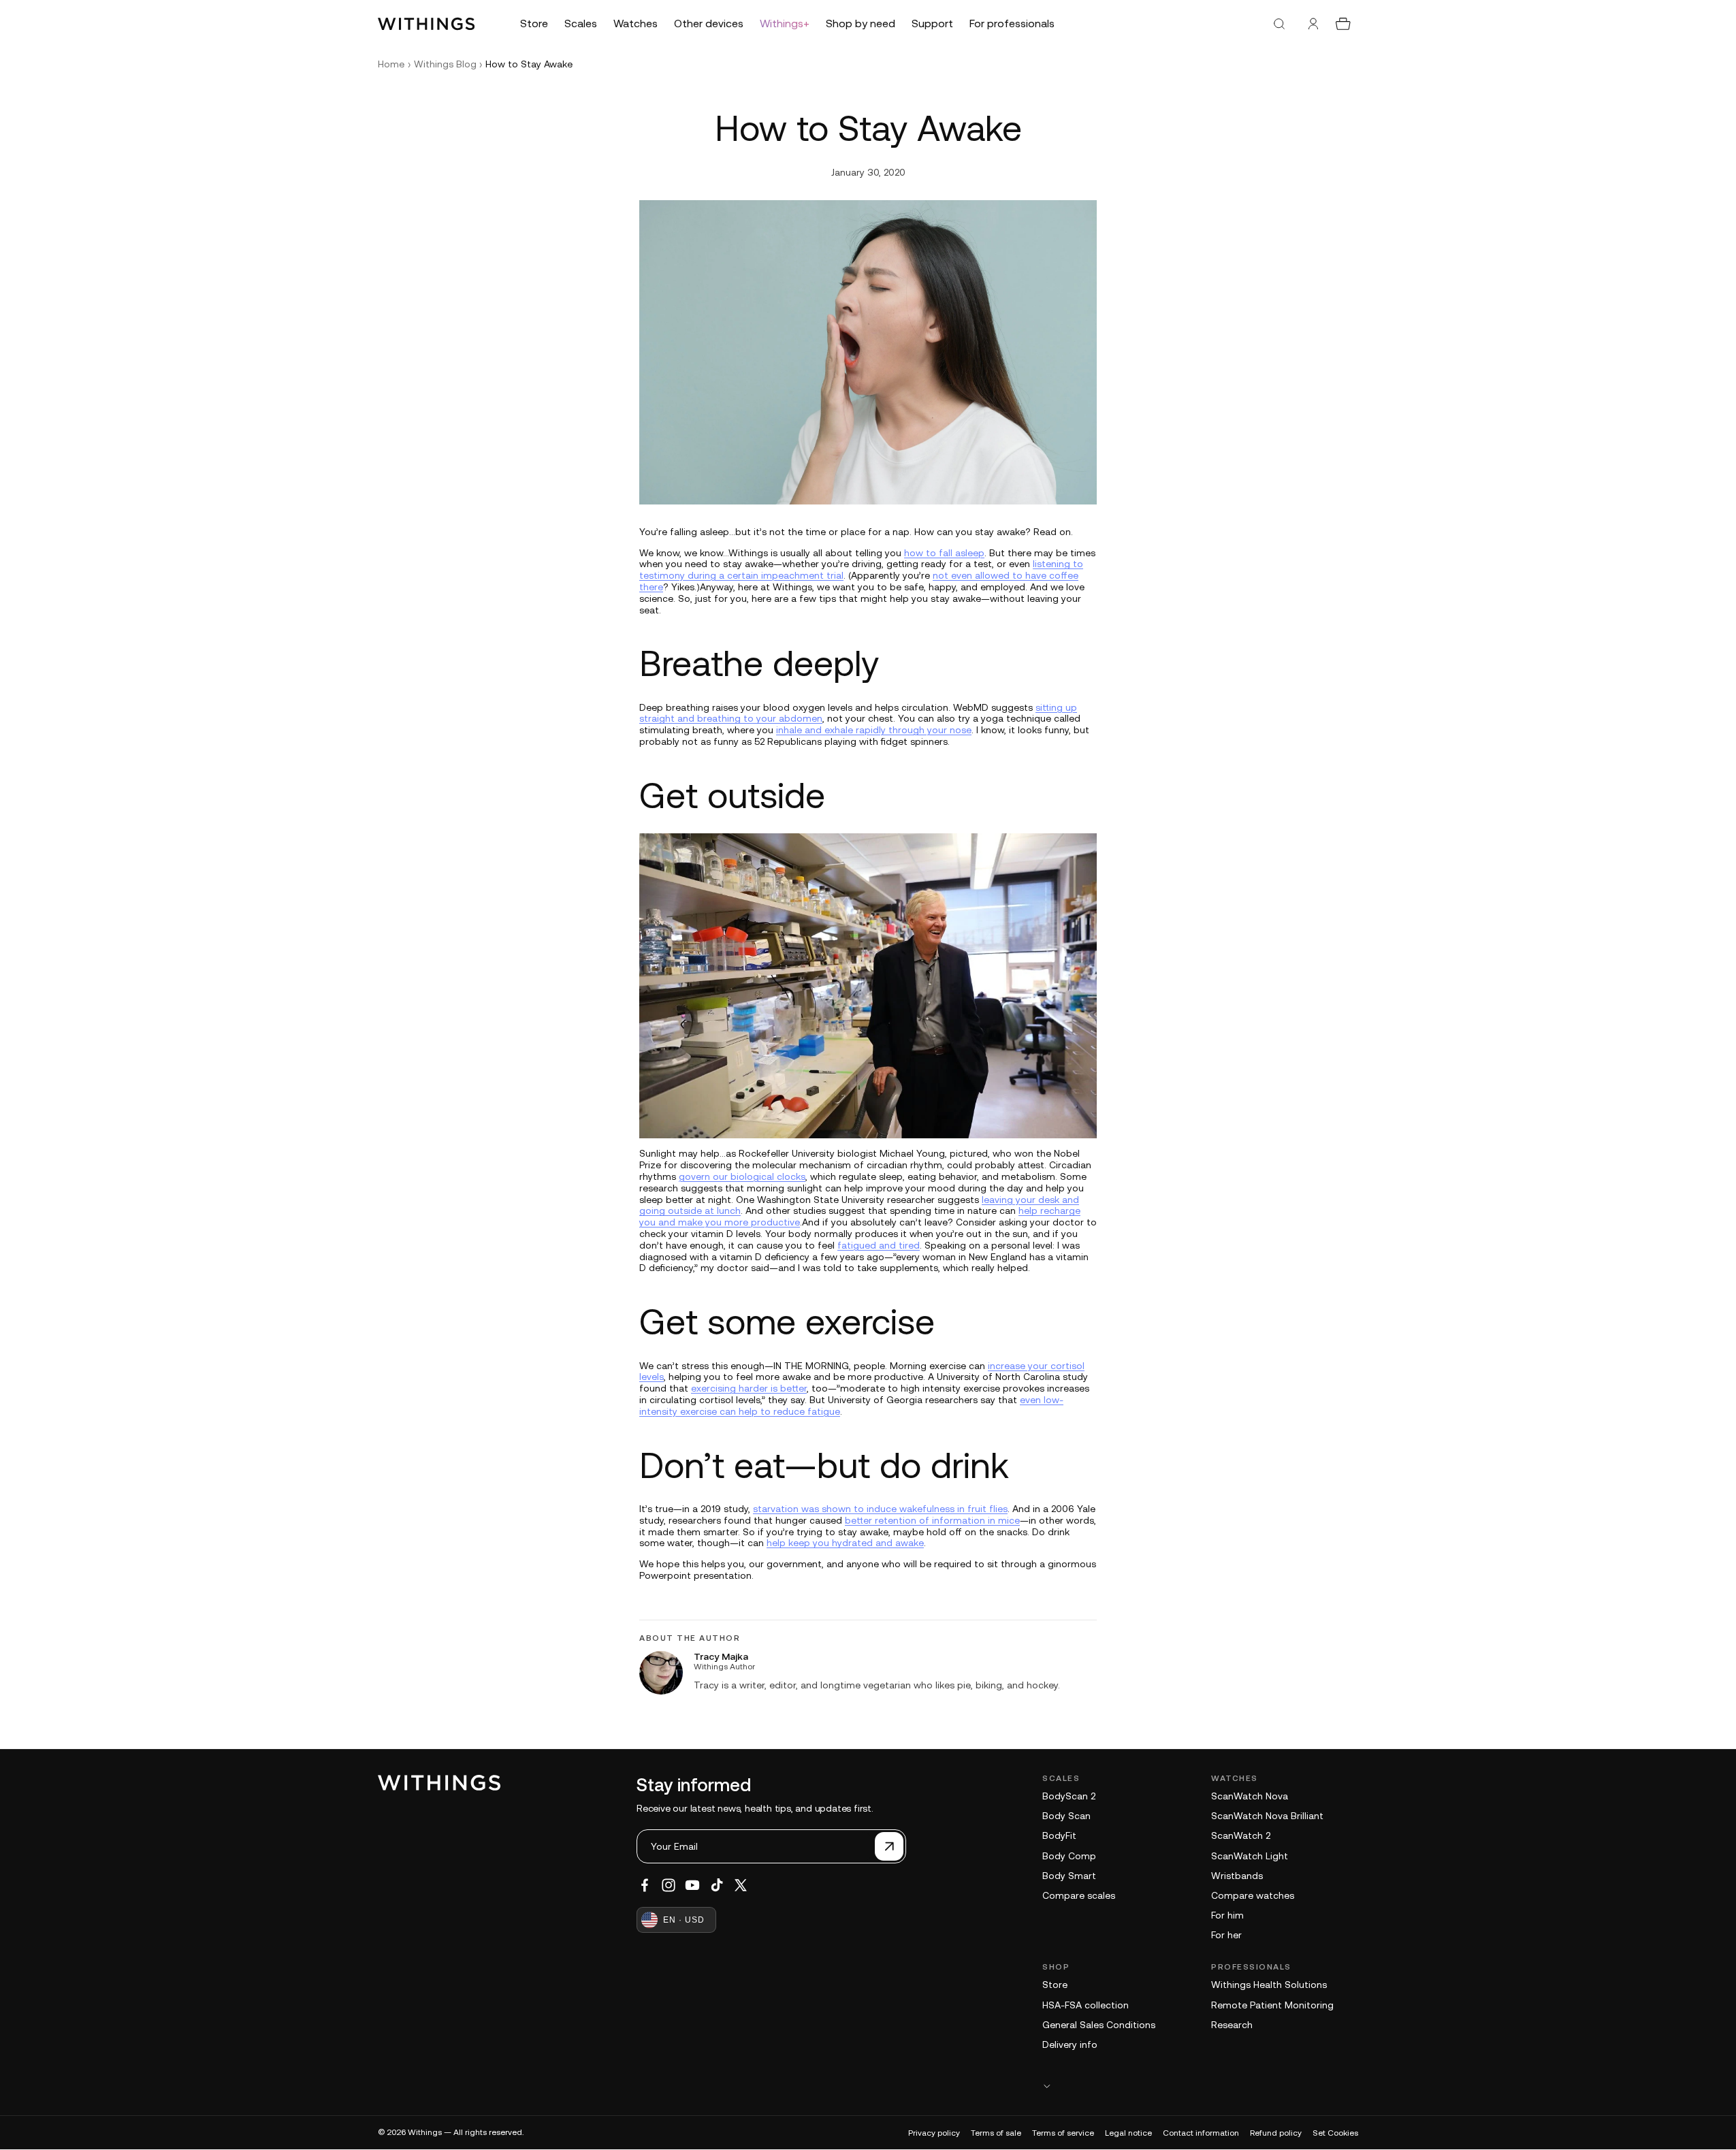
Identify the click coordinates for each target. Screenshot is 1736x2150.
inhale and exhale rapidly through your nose (874, 730)
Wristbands (1237, 1876)
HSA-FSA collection (1086, 2005)
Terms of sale (996, 2133)
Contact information (1201, 2133)
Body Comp (1069, 1856)
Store (1055, 1985)
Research (1232, 2025)
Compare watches (1253, 1895)
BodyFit (1059, 1835)
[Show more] (1200, 2086)
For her (1226, 1935)
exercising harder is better (749, 1388)
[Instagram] (669, 1885)
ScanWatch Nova (1250, 1796)
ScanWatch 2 (1241, 1835)
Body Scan (1066, 1816)
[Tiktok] (717, 1885)
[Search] (1279, 24)
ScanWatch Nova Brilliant (1267, 1816)
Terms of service (1063, 2133)
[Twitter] (741, 1885)
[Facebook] (645, 1885)
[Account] (1313, 24)
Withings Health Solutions (1269, 1985)
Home (391, 64)
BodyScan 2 (1069, 1796)
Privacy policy (934, 2133)
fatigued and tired (879, 1245)
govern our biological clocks (742, 1176)
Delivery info (1070, 2044)
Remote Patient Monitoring (1272, 2005)
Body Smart (1069, 1876)
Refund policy (1276, 2133)
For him (1227, 1915)
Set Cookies (1335, 2133)
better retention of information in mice (932, 1520)
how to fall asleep (944, 553)
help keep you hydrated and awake (845, 1543)
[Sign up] (889, 1846)
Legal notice (1128, 2133)
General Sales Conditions (1099, 2025)
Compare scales (1079, 1895)
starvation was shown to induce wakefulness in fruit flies (880, 1509)
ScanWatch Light (1250, 1856)
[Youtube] (692, 1885)
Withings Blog (445, 64)
